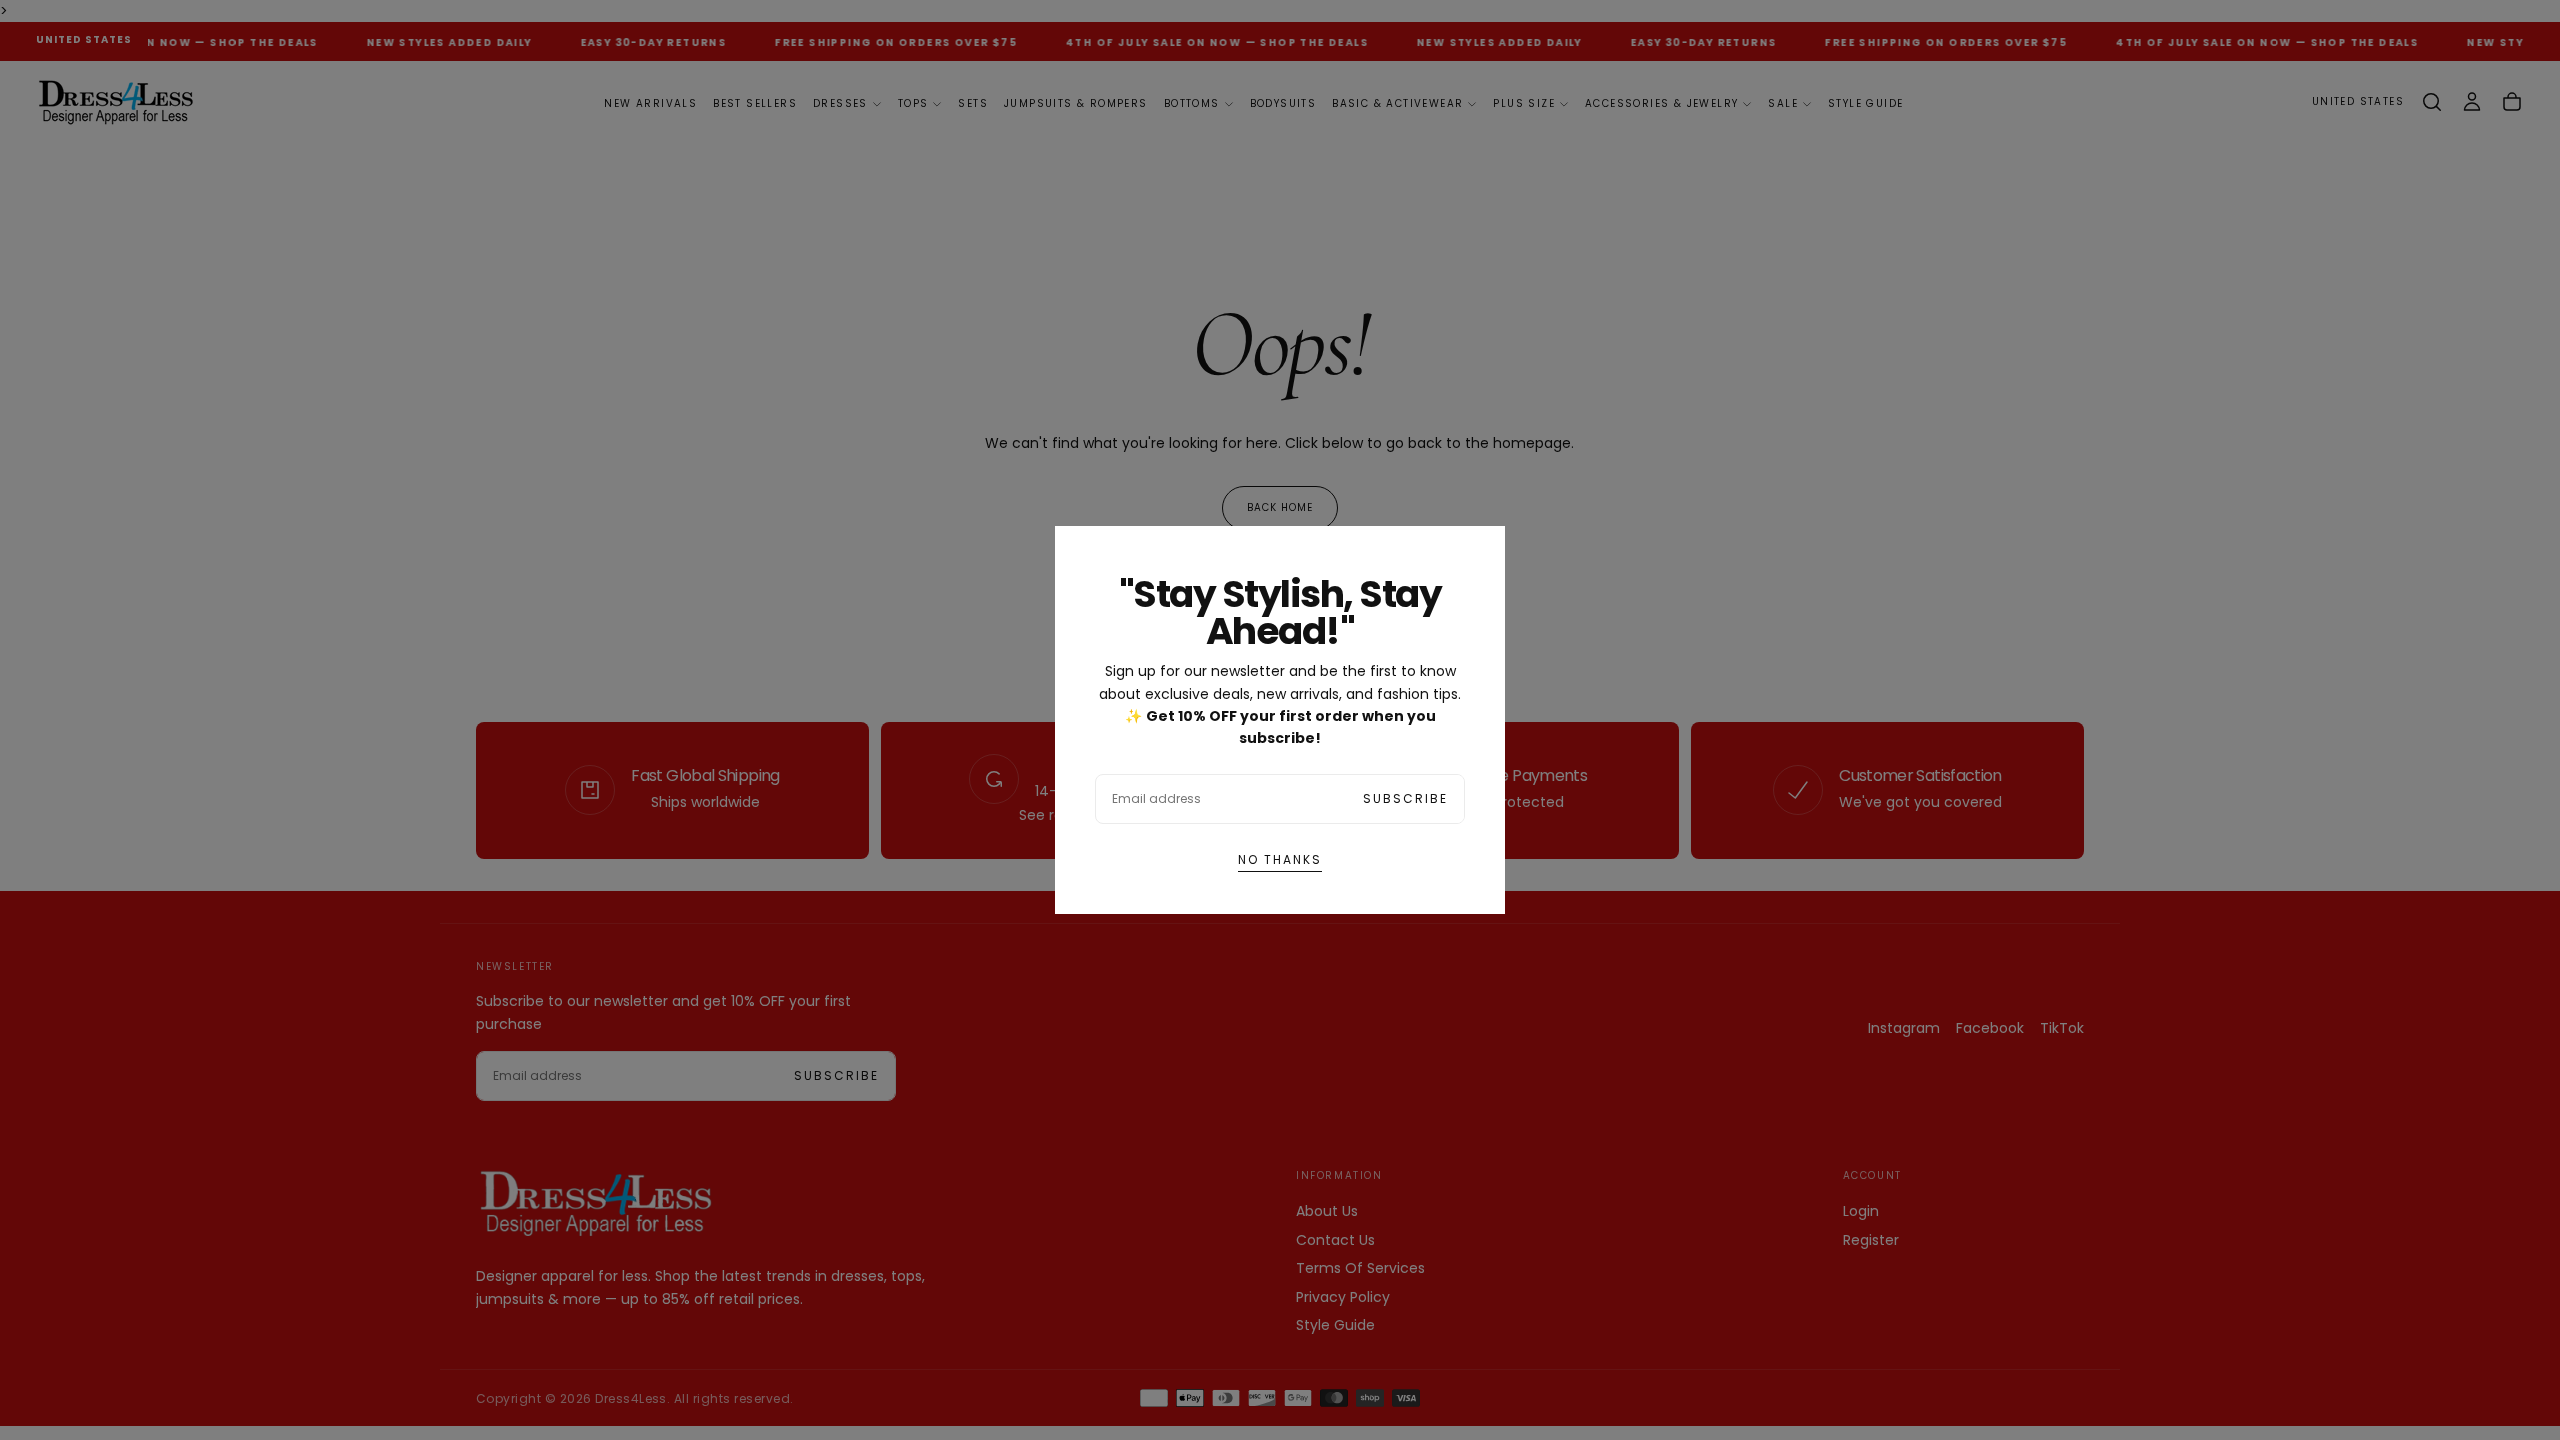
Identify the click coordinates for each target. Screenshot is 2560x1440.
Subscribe (1405, 798)
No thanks (1280, 859)
